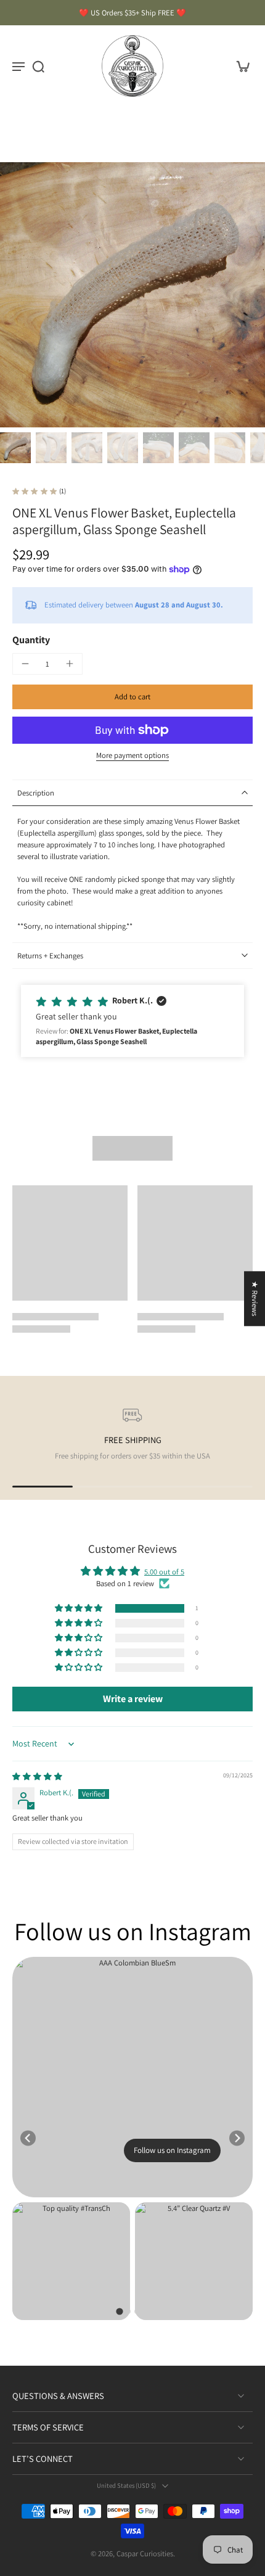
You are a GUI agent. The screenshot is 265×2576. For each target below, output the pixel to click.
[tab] (119, 2312)
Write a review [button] (133, 1699)
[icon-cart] (239, 66)
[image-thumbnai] (15, 448)
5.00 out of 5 (164, 1572)
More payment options (132, 756)
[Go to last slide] (28, 2138)
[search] (38, 66)
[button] (132, 697)
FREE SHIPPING (133, 1440)
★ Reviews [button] (255, 1298)
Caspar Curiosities (145, 2553)
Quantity (31, 640)
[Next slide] (237, 2138)
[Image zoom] (132, 295)
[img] (37, 1776)
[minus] (25, 664)
